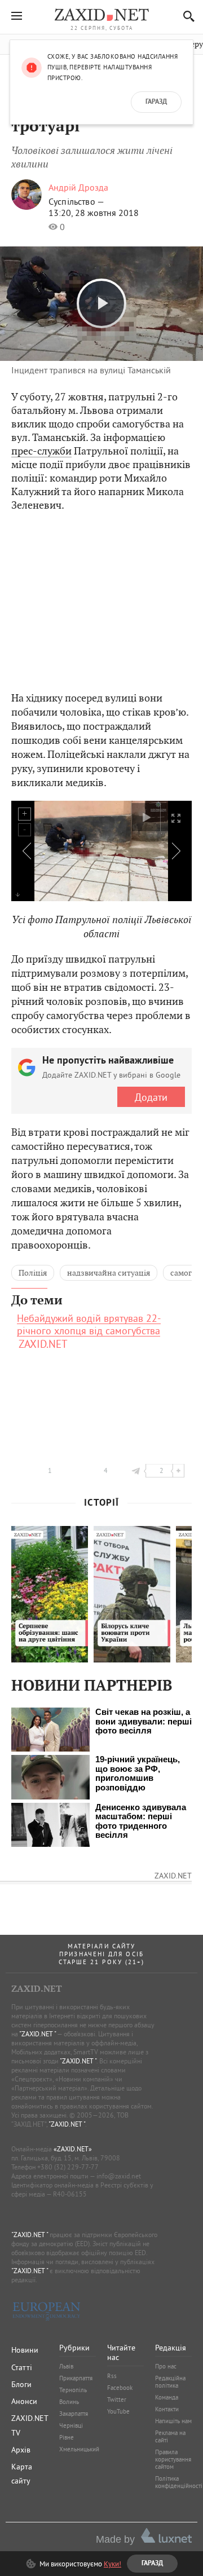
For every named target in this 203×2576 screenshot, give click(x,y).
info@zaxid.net (119, 2176)
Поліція (33, 1273)
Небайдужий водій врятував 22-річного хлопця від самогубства (89, 1325)
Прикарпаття (76, 2378)
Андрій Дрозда (78, 187)
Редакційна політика (170, 2382)
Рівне (67, 2437)
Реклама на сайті (170, 2436)
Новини (25, 2350)
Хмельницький (79, 2449)
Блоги (21, 2384)
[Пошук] (186, 16)
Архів (21, 2450)
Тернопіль (73, 2390)
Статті (22, 2367)
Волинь (69, 2402)
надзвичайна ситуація (109, 1273)
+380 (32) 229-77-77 (68, 2167)
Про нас (166, 2366)
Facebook (120, 2388)
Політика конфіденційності (179, 2482)
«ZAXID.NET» (73, 2149)
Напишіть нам (173, 2421)
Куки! (112, 2564)
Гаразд (156, 102)
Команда (167, 2397)
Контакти (167, 2409)
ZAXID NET (101, 15)
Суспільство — (76, 201)
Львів (66, 2366)
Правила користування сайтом (173, 2459)
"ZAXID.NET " (37, 2034)
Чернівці (71, 2425)
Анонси (24, 2401)
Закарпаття (74, 2414)
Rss (112, 2376)
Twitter (117, 2399)
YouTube (118, 2411)
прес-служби (41, 451)
